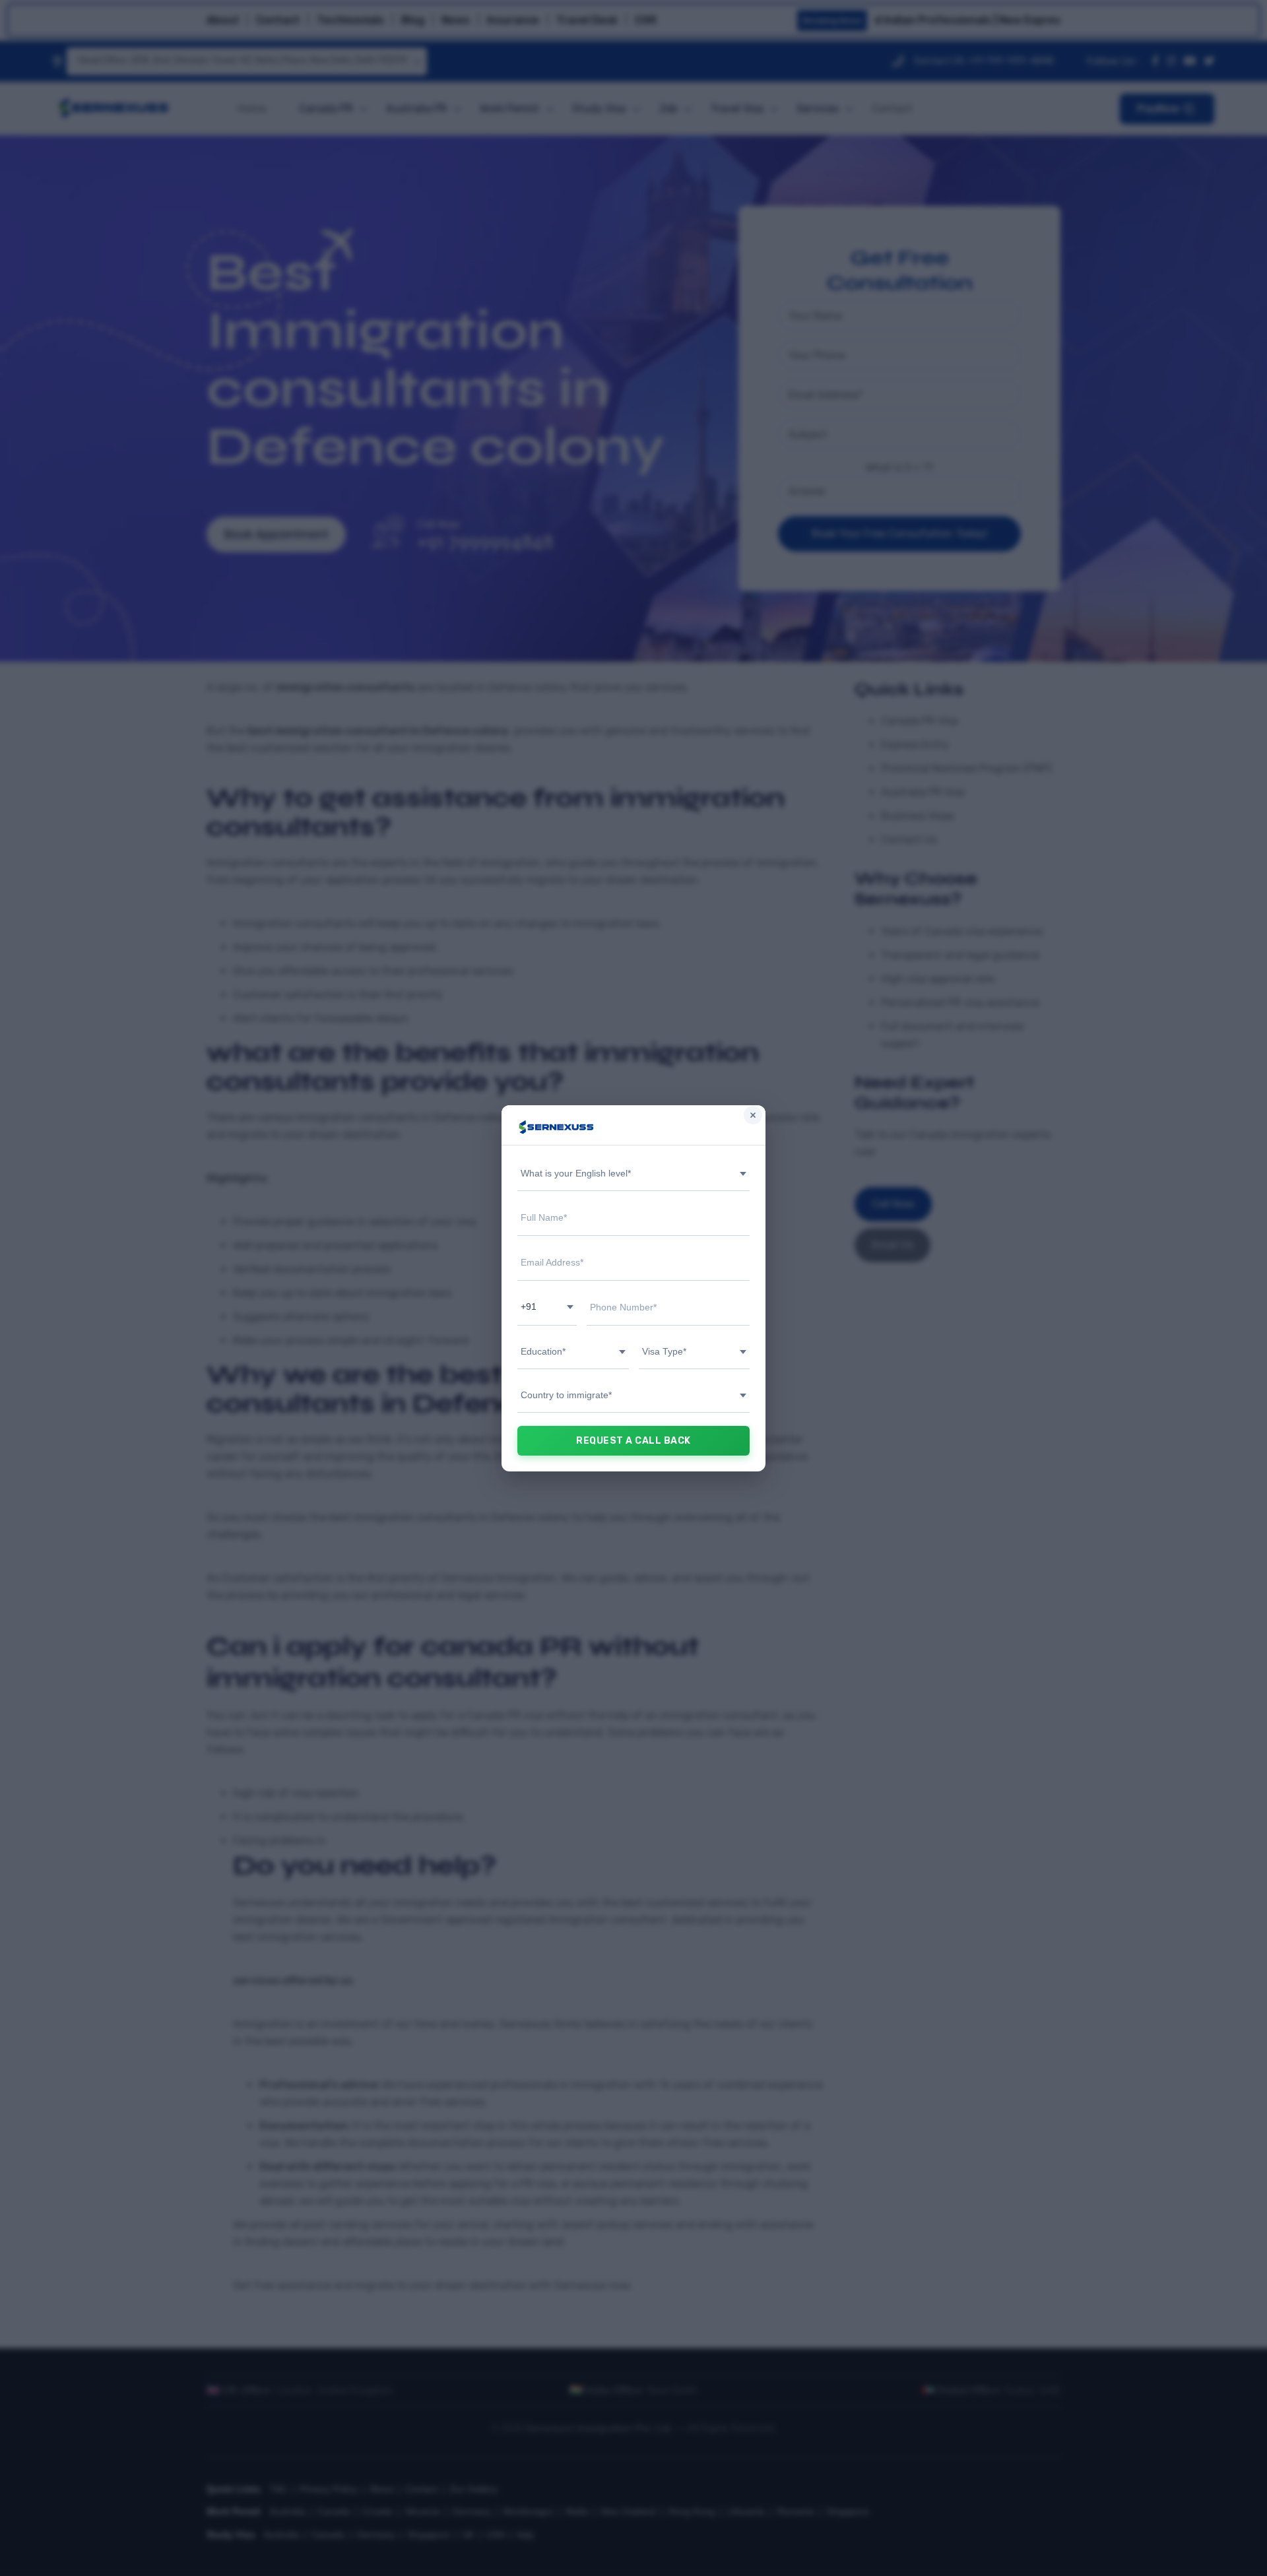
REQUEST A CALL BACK (633, 1441)
